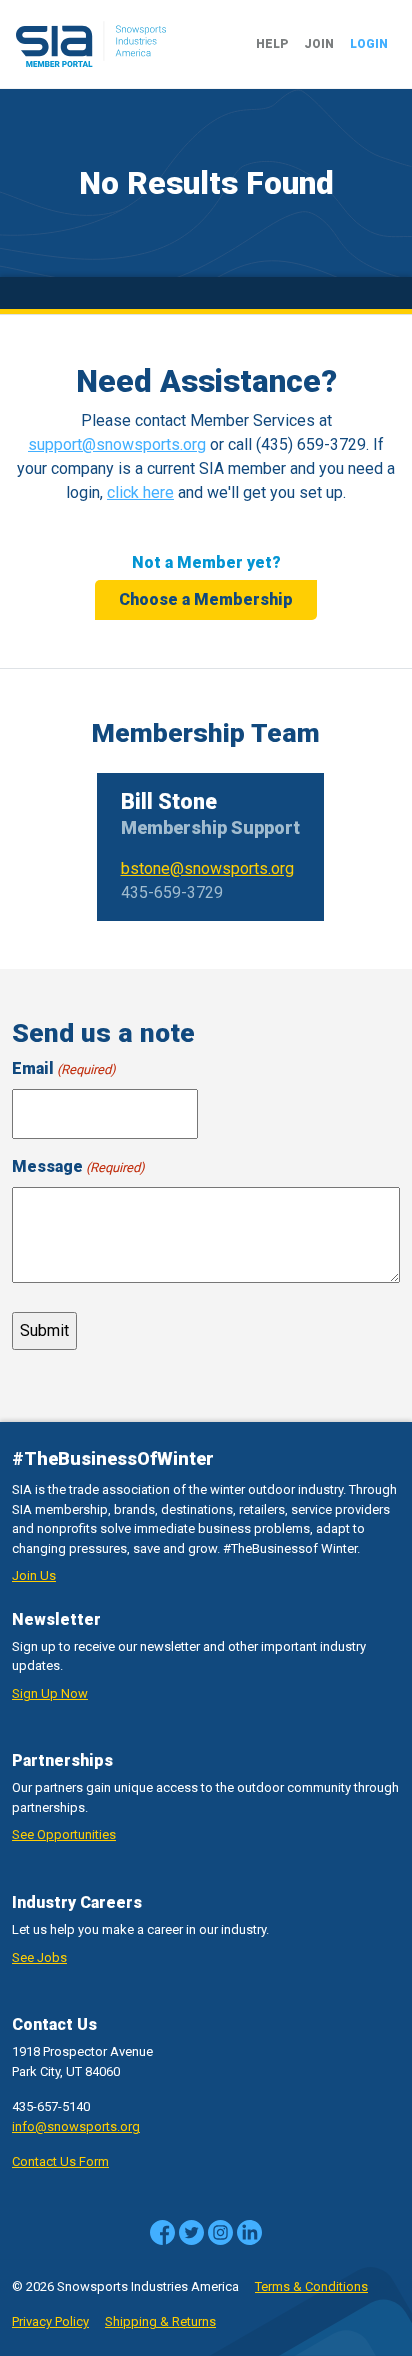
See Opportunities (64, 1834)
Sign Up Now (50, 1693)
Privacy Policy (50, 2321)
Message (78, 1166)
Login (369, 44)
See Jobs (39, 1957)
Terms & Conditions (311, 2286)
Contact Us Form (60, 2161)
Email (64, 1068)
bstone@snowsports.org (207, 868)
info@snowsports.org (76, 2126)
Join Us (34, 1575)
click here (140, 492)
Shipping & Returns (160, 2321)
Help (272, 44)
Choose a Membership (206, 599)
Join (319, 44)
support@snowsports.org (117, 444)
